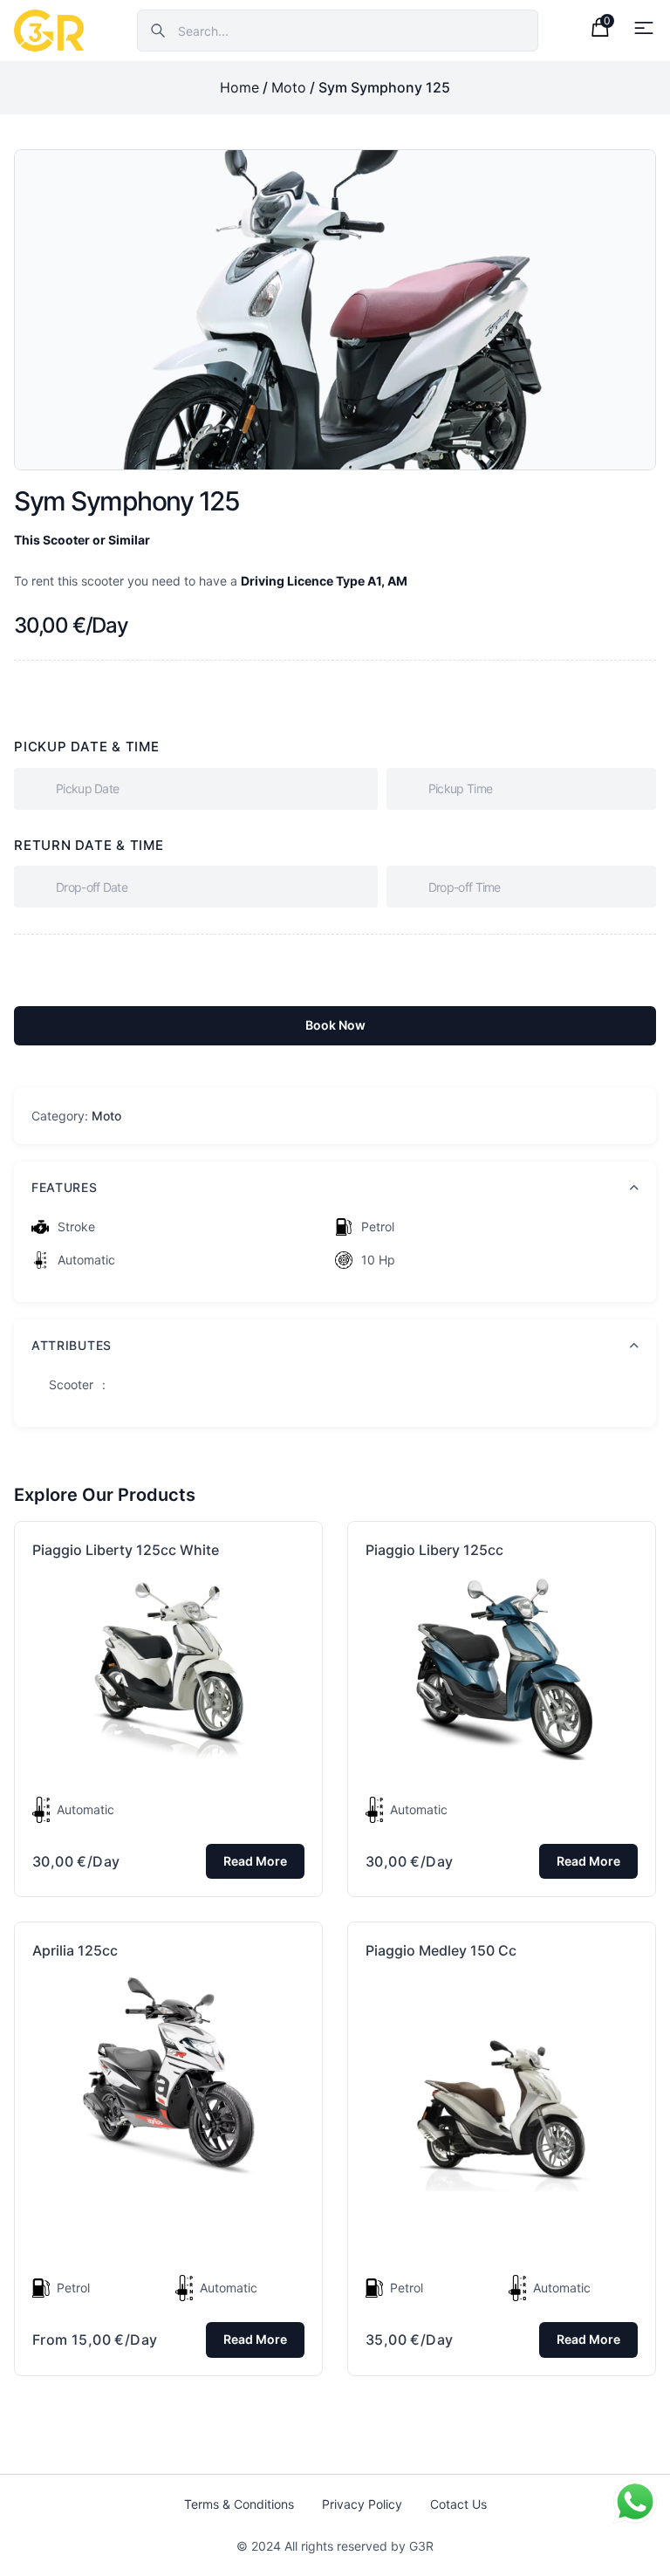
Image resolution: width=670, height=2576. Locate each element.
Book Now (335, 1025)
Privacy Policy (362, 2504)
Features (65, 1187)
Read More (255, 1861)
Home (239, 87)
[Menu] (644, 28)
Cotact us (458, 2504)
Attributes (72, 1345)
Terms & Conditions (239, 2504)
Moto (289, 87)
